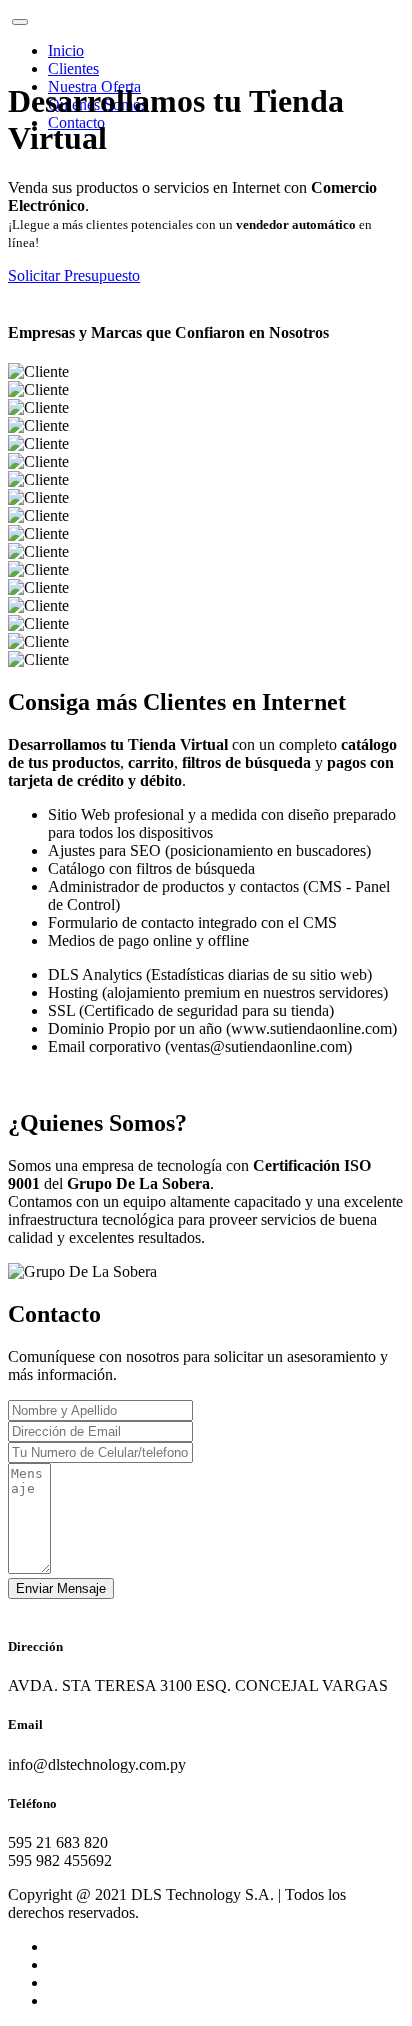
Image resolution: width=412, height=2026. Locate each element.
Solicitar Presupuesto (74, 275)
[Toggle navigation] (20, 22)
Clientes (73, 68)
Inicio (66, 50)
